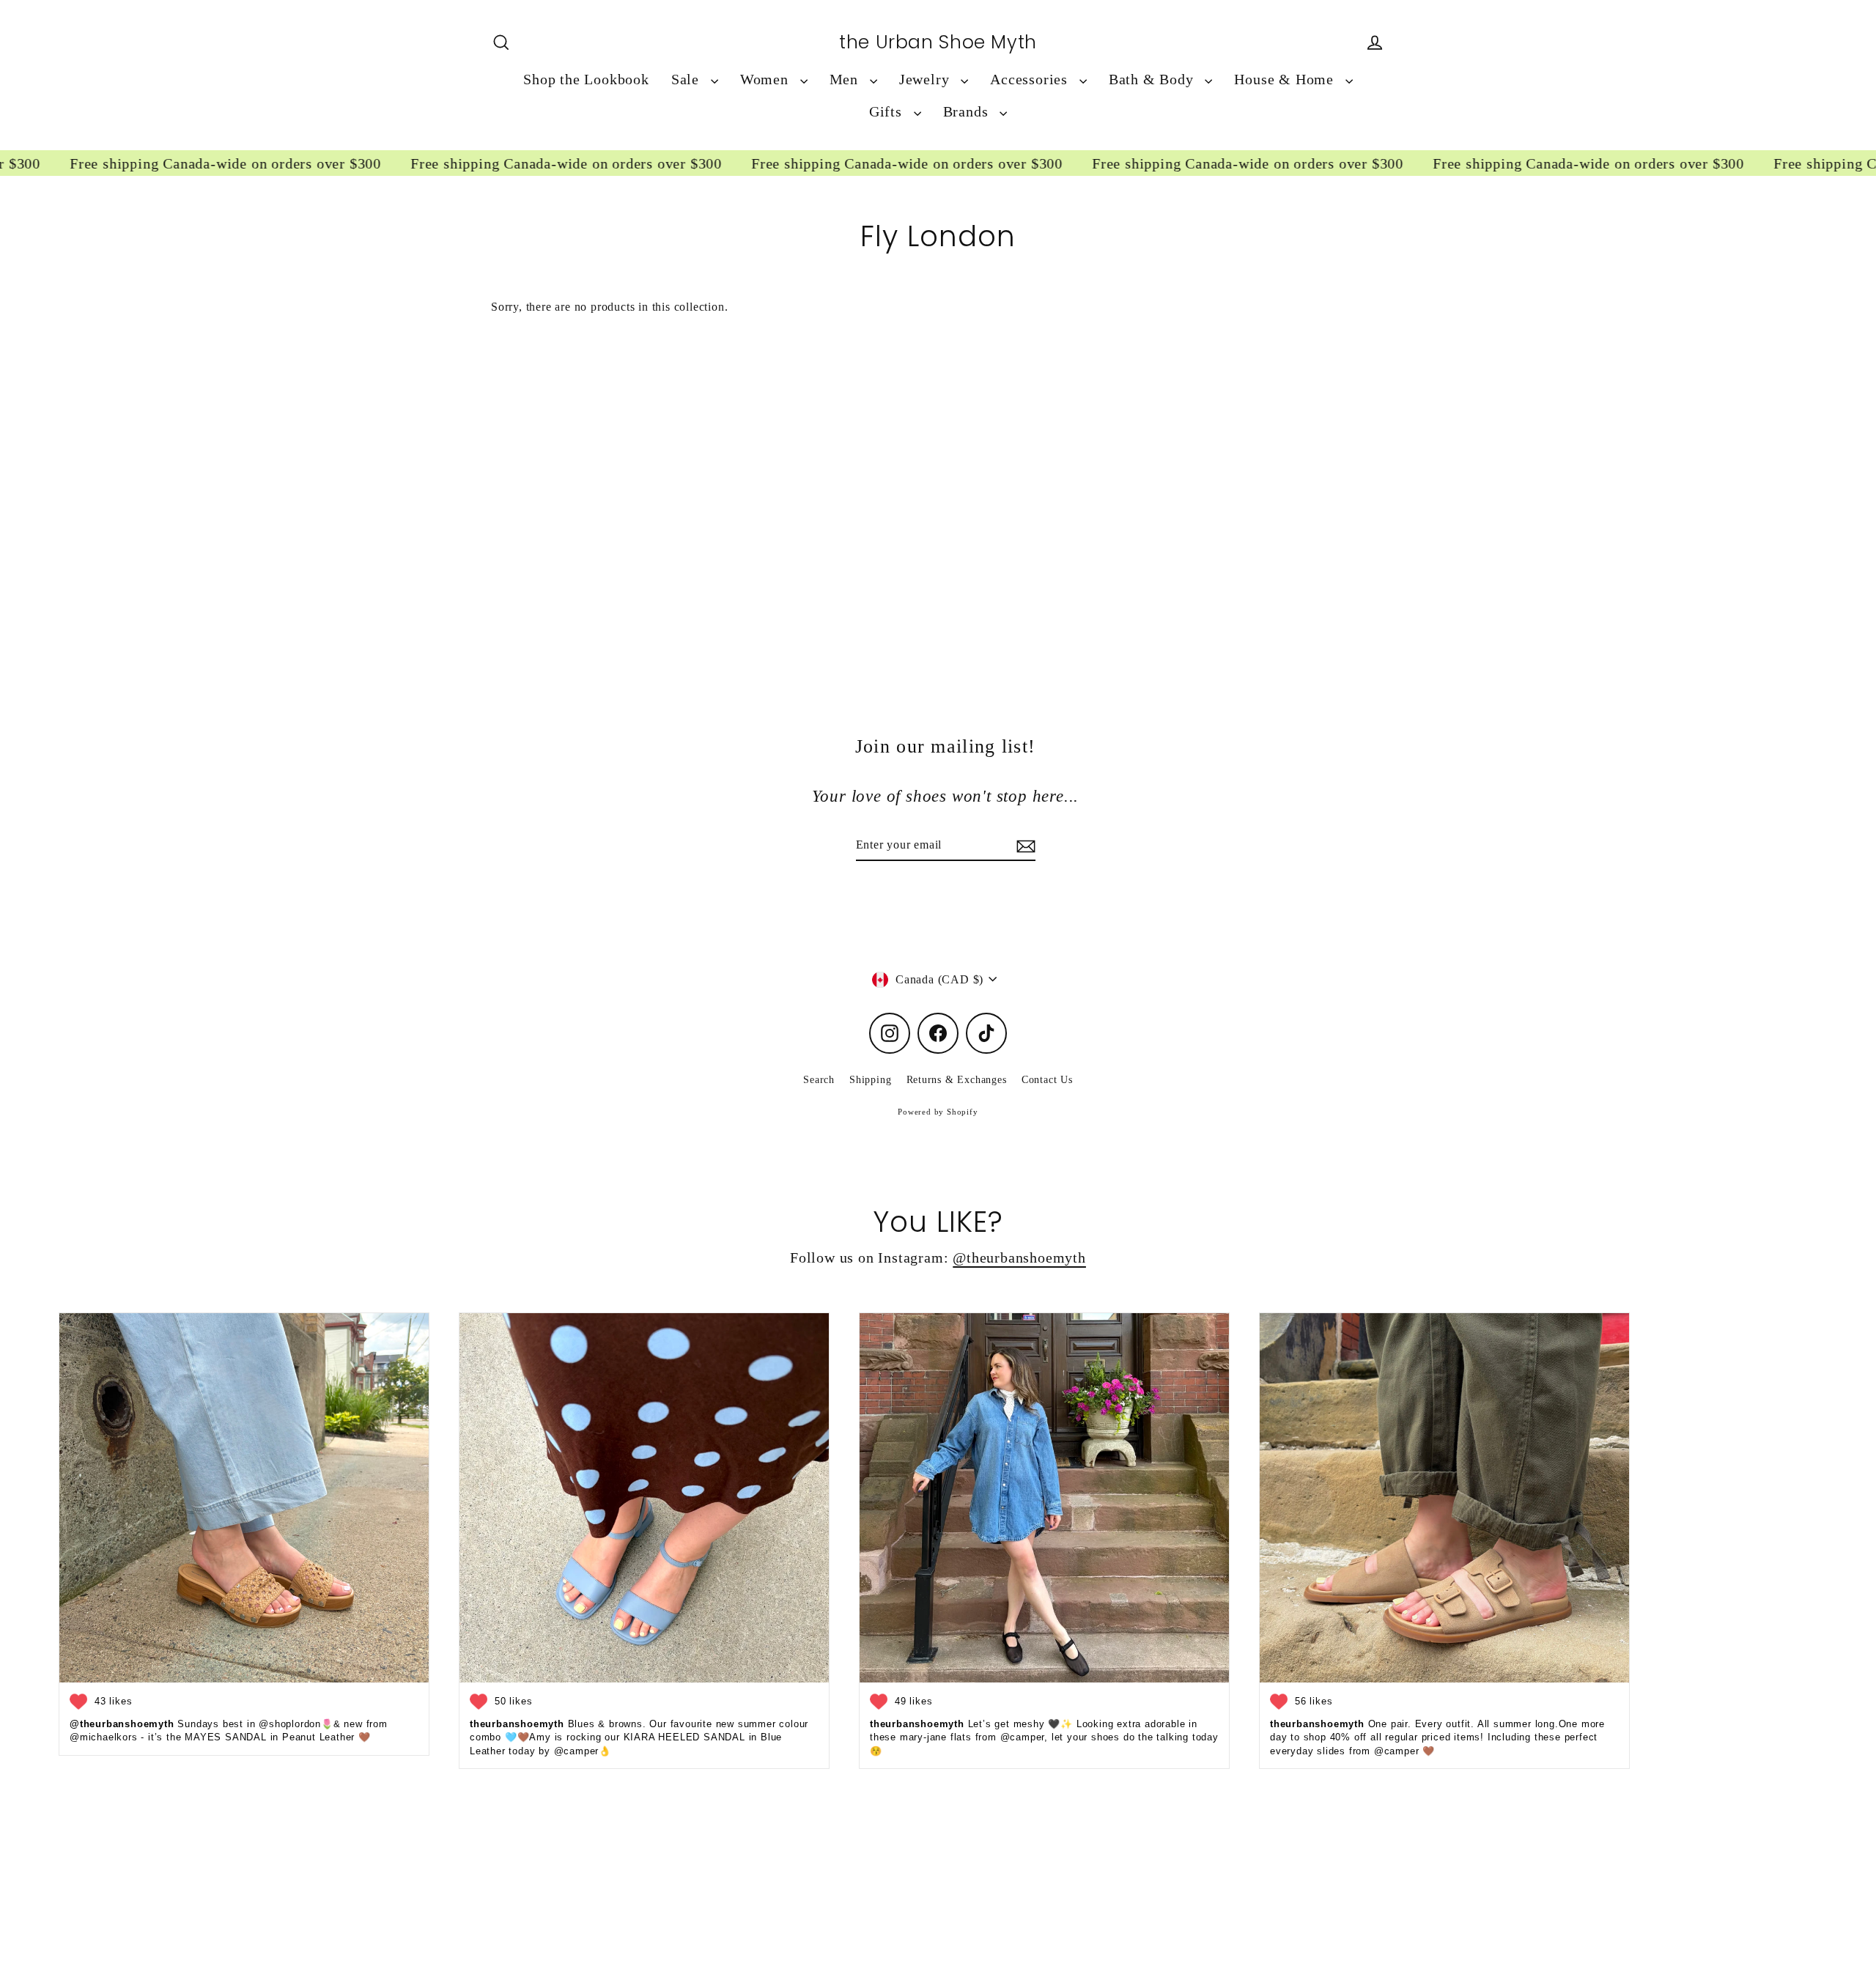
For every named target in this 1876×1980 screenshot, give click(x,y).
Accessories (1031, 80)
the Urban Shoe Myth (938, 43)
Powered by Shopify (938, 1112)
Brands (968, 112)
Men (846, 80)
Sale (687, 80)
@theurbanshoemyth (1019, 1258)
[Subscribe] (1024, 846)
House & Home (1286, 80)
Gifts (888, 112)
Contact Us (1047, 1080)
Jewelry (926, 80)
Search (819, 1080)
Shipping (870, 1080)
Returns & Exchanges (957, 1080)
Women (767, 80)
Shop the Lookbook (586, 80)
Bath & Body (1153, 80)
